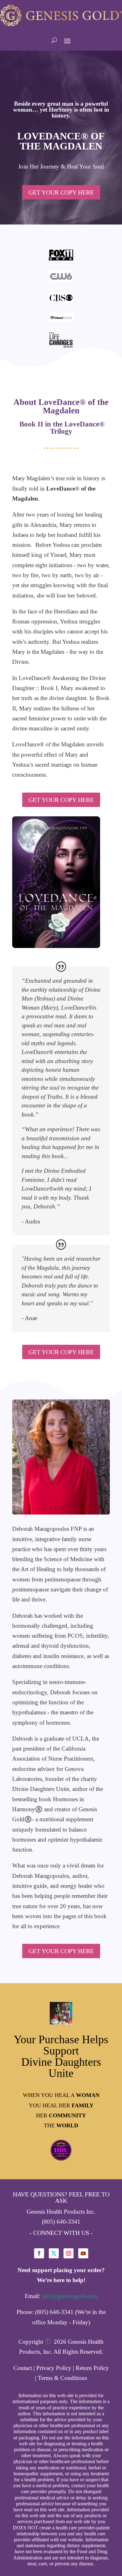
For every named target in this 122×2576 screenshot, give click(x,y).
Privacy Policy (54, 2368)
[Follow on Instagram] (69, 2253)
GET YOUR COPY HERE (61, 192)
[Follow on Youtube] (83, 2253)
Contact (23, 2368)
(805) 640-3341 (61, 2222)
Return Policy (92, 2368)
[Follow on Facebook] (39, 2253)
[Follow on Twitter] (54, 2253)
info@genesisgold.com (70, 2296)
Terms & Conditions (62, 2378)
